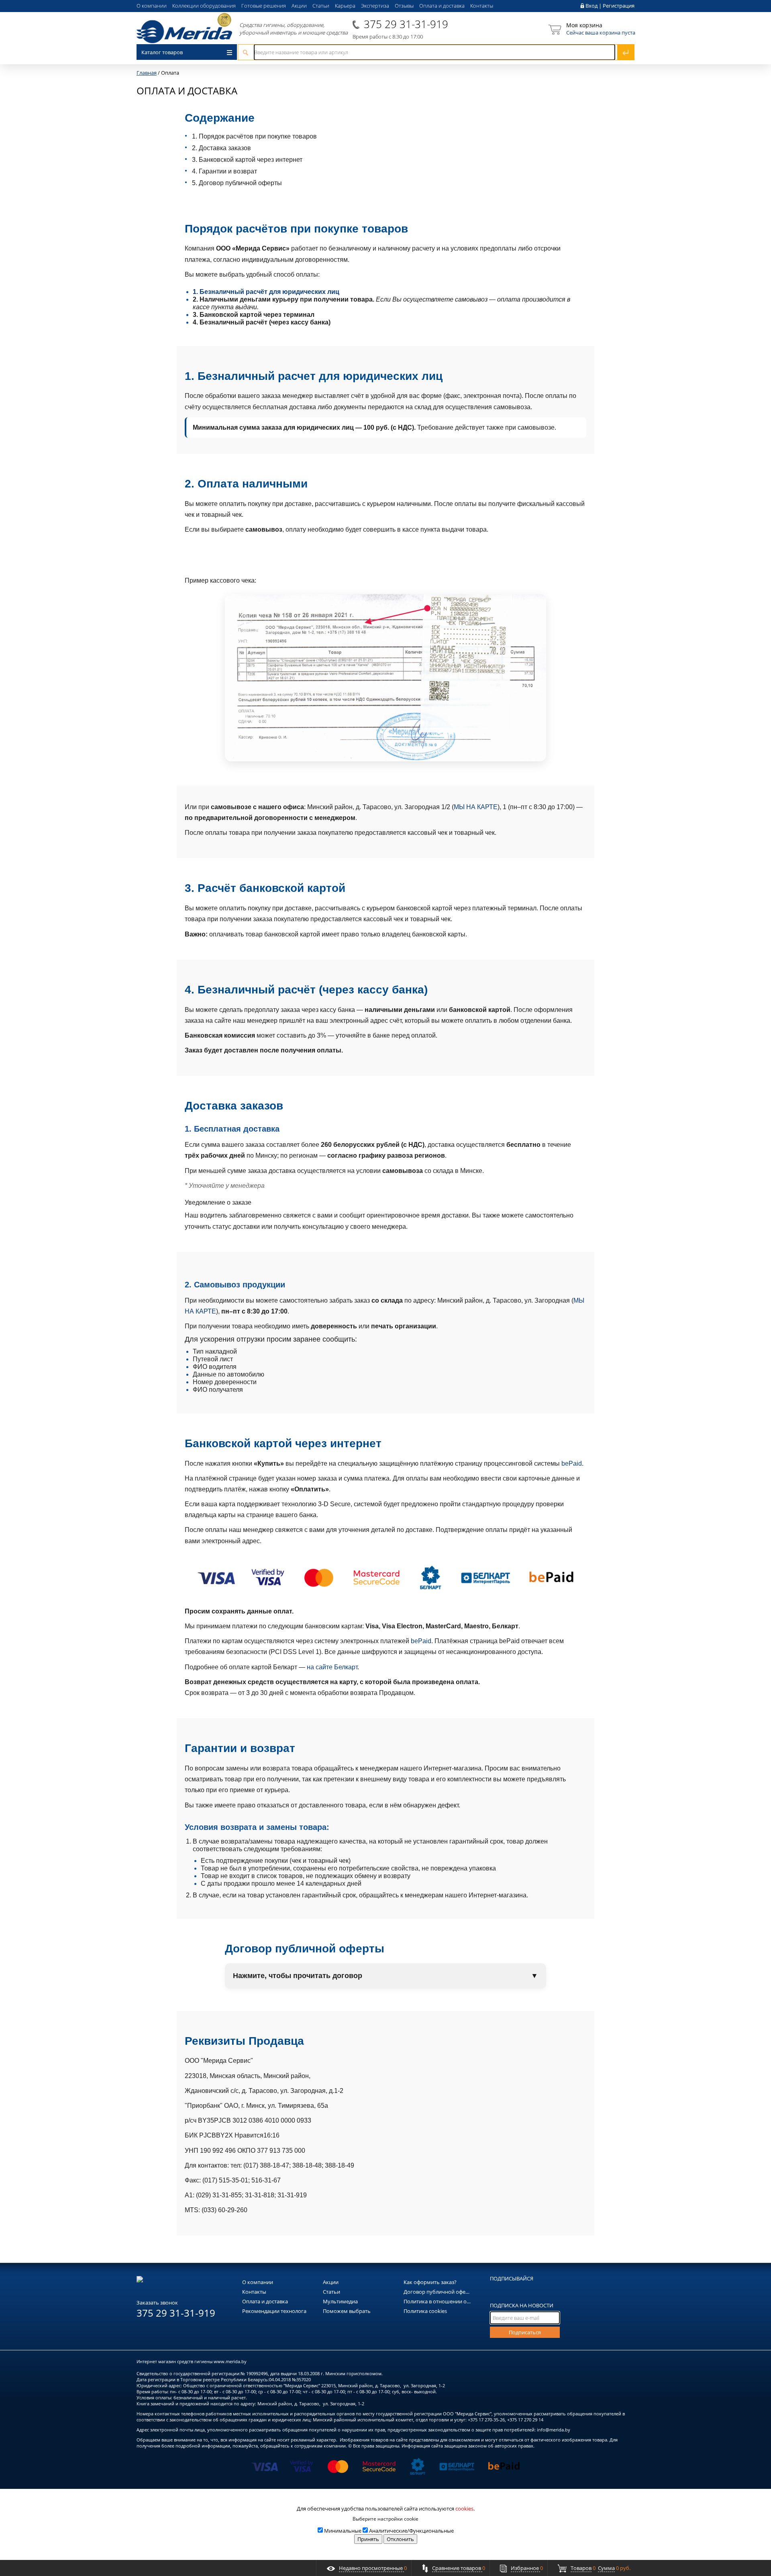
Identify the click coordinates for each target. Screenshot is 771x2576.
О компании (152, 6)
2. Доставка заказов (221, 148)
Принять (368, 2539)
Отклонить (400, 2539)
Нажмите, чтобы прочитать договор (385, 1976)
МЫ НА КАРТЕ (476, 807)
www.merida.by (230, 2361)
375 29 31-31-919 (406, 24)
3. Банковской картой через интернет (247, 160)
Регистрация (619, 6)
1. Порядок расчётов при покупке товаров (254, 136)
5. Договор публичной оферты (237, 183)
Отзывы (404, 6)
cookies (464, 2509)
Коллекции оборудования (204, 6)
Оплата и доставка (442, 6)
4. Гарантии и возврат (224, 171)
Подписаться (525, 2332)
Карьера (345, 6)
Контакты (482, 6)
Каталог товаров (162, 52)
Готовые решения (264, 6)
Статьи (321, 6)
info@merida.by (554, 2430)
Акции (299, 6)
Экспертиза (375, 6)
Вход (592, 6)
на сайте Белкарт (332, 1667)
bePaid (572, 1463)
